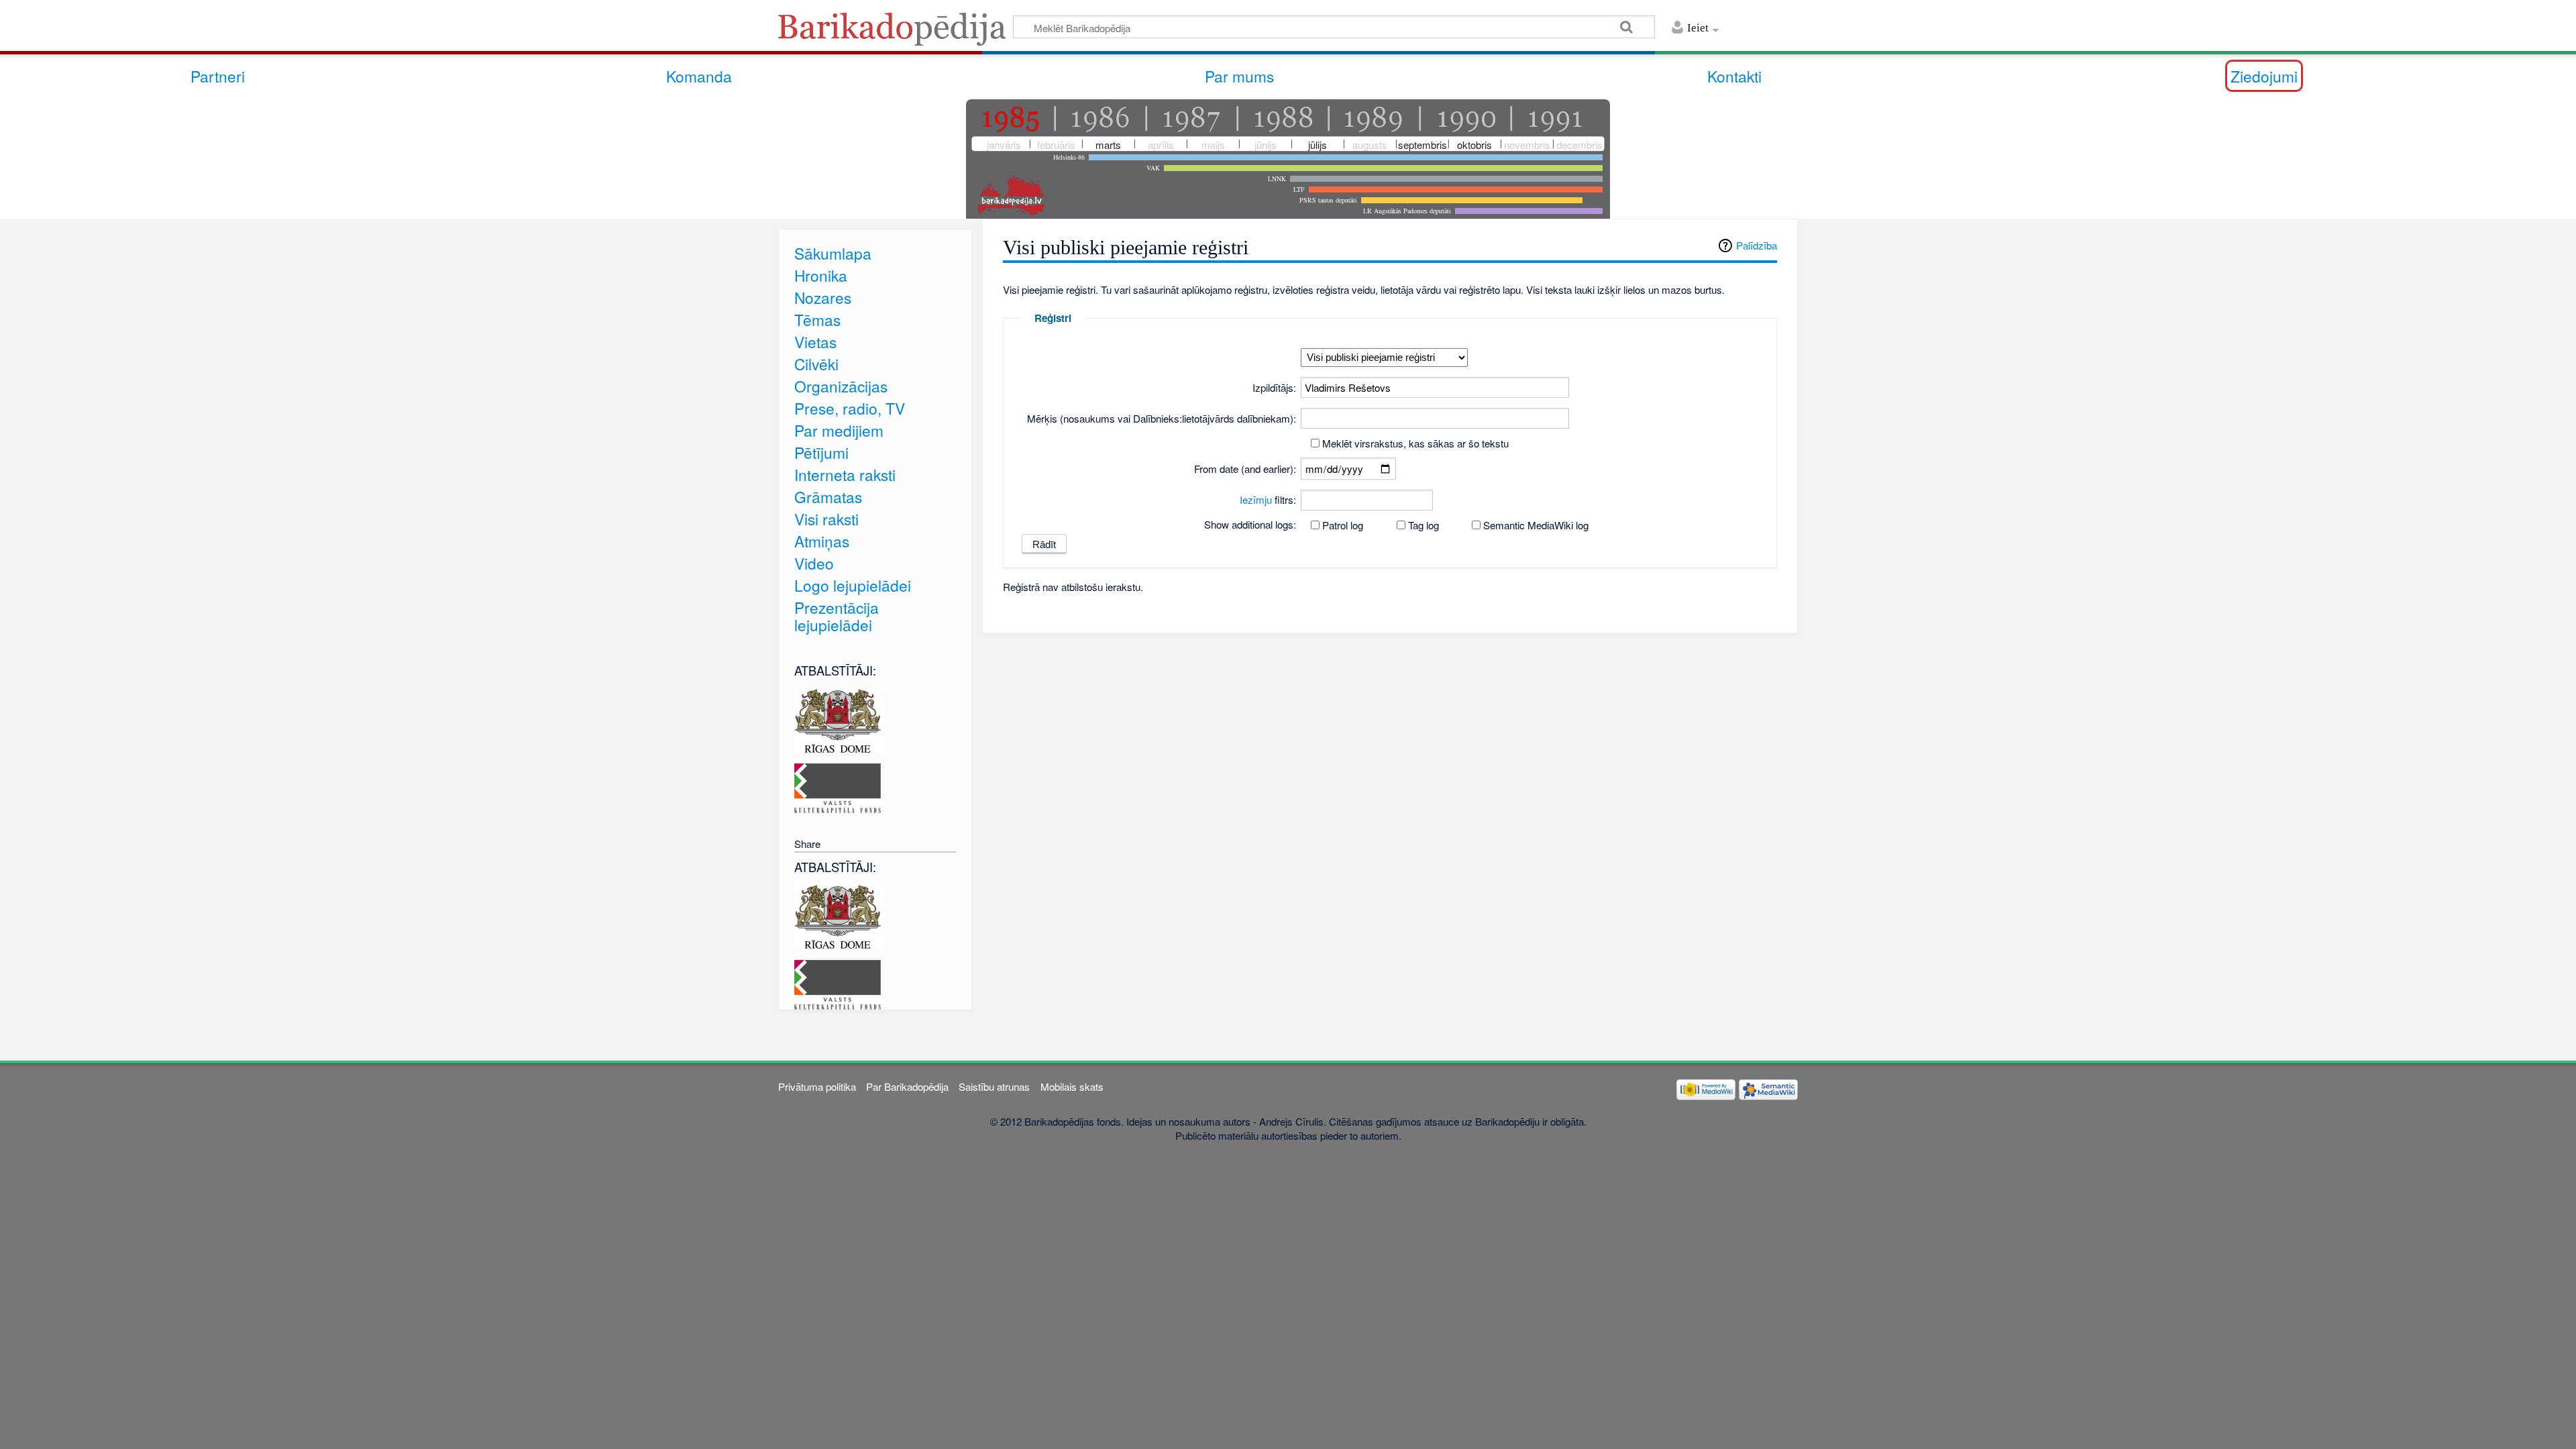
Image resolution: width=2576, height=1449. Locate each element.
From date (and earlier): (1245, 469)
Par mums (1239, 76)
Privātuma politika (817, 1086)
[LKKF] (838, 787)
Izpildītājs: (1274, 387)
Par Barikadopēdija (907, 1086)
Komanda (699, 76)
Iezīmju (1256, 499)
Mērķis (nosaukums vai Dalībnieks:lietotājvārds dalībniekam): (1162, 418)
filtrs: (1268, 499)
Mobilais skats (1072, 1086)
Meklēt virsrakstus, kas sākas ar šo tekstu (1415, 443)
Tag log (1424, 525)
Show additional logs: (1250, 524)
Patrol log (1343, 525)
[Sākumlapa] (896, 33)
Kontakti (1734, 76)
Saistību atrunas (994, 1086)
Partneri (218, 76)
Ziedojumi (2264, 76)
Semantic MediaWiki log (1536, 525)
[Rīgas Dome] (838, 719)
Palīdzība (1757, 245)
